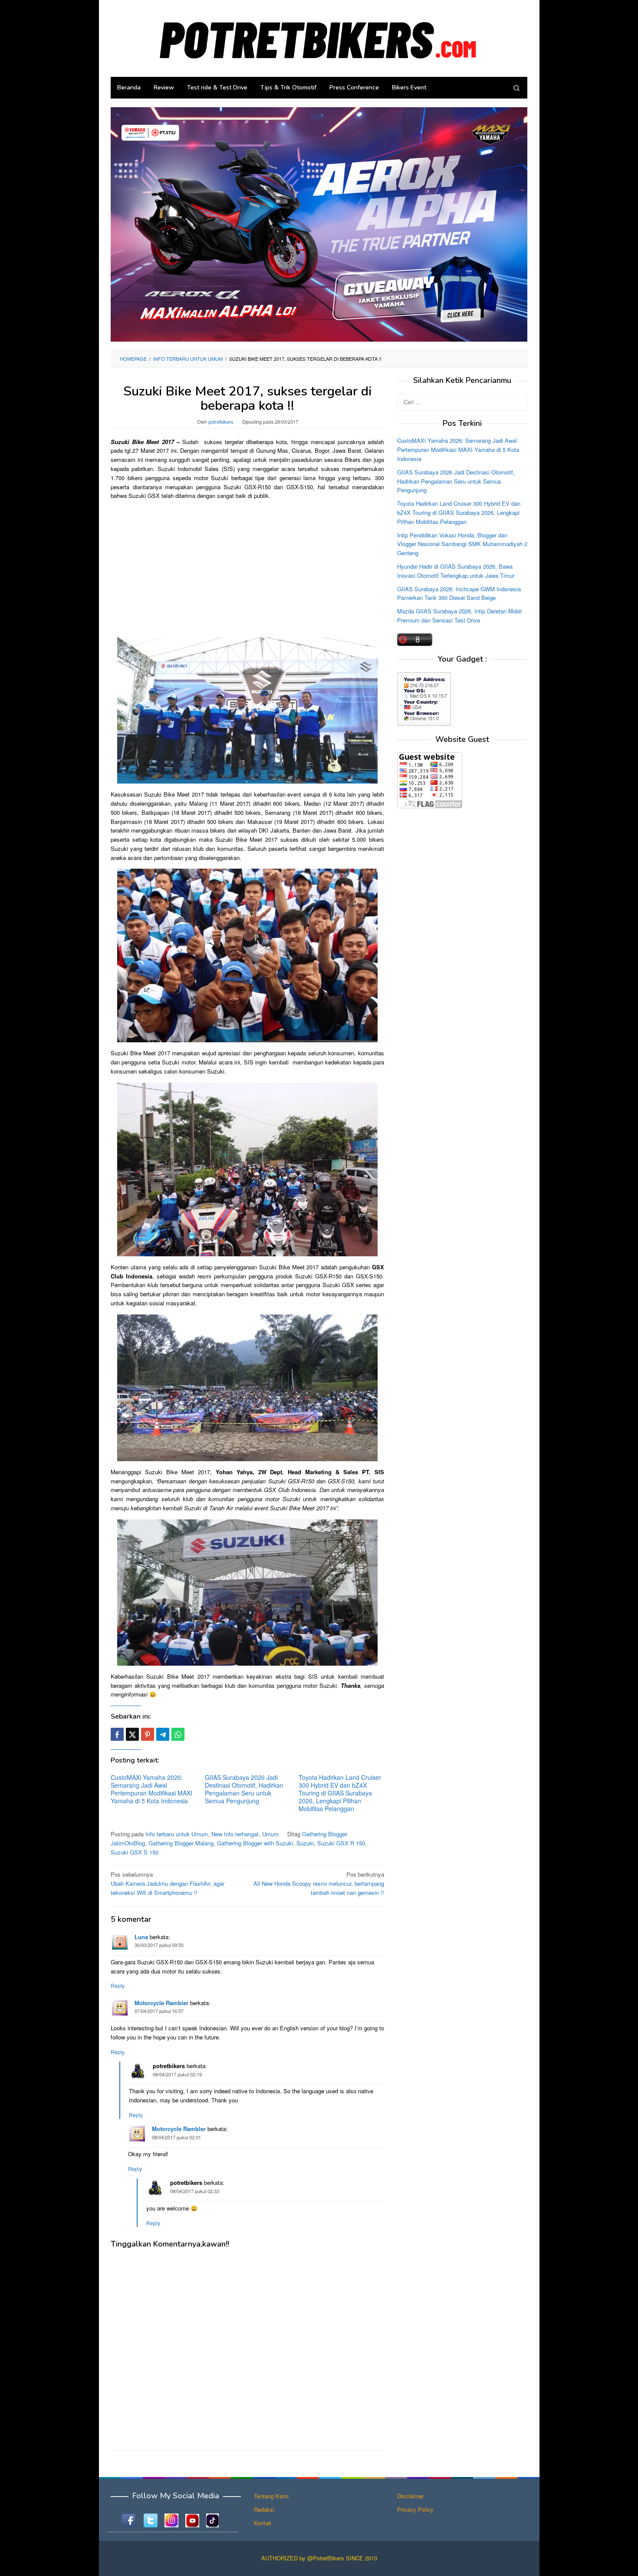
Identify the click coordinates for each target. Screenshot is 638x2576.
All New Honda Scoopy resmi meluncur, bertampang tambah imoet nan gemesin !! (319, 1883)
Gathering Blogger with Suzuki (255, 1843)
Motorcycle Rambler (161, 2003)
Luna (141, 1937)
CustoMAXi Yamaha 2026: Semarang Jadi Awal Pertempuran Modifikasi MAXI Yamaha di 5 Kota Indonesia (151, 1789)
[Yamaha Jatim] (319, 224)
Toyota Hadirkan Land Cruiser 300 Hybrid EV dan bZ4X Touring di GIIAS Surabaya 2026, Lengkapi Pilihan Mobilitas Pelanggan (340, 1793)
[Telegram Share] (163, 1734)
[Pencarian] (516, 88)
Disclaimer (410, 2496)
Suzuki (305, 1843)
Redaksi (264, 2509)
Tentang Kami (271, 2496)
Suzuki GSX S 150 (135, 1852)
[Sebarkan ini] (117, 1734)
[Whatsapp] (178, 1734)
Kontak (263, 2523)
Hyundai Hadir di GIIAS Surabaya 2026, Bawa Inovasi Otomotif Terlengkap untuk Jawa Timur (456, 571)
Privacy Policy (415, 2509)
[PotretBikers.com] (319, 38)
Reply (118, 1985)
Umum (270, 1834)
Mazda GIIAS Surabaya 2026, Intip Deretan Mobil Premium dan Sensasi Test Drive (459, 616)
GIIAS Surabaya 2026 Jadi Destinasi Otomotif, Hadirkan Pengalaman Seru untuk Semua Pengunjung (244, 1789)
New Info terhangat (235, 1834)
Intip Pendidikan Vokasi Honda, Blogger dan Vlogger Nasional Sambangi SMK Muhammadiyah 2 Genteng (462, 544)
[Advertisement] (247, 568)
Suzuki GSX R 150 (341, 1843)
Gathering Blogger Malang (181, 1843)
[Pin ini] (148, 1734)
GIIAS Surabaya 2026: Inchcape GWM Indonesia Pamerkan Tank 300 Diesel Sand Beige (459, 593)
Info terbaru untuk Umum (177, 1834)
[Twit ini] (132, 1734)
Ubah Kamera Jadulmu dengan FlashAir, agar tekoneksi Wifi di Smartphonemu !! (168, 1883)
